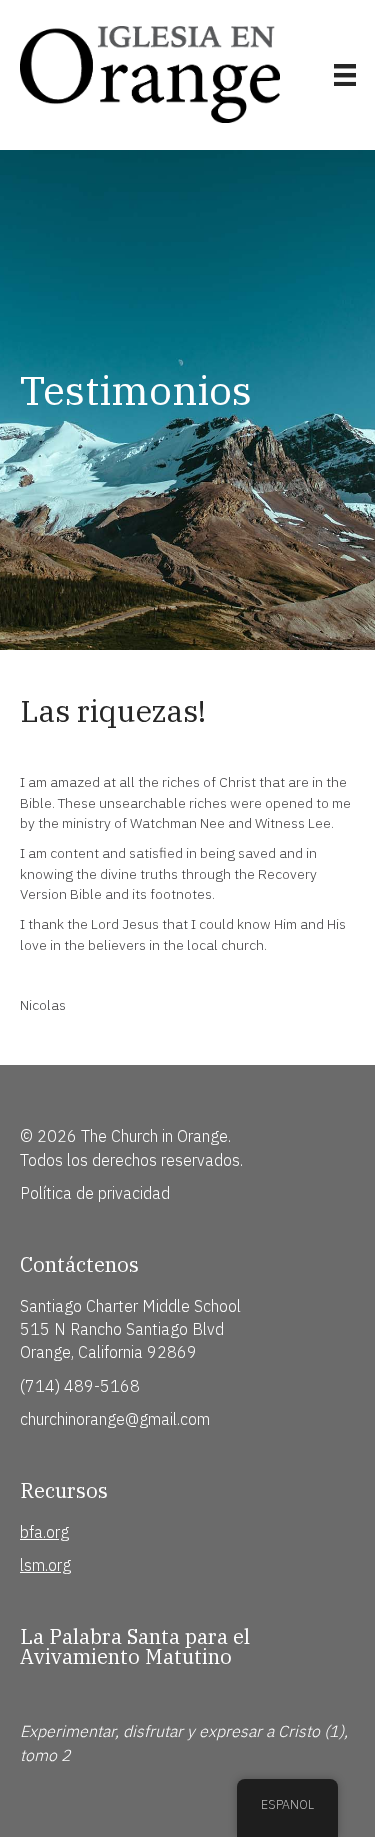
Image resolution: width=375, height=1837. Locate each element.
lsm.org (45, 1565)
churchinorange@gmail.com (115, 1419)
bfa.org (44, 1532)
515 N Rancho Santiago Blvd (122, 1329)
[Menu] (345, 75)
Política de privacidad (95, 1193)
